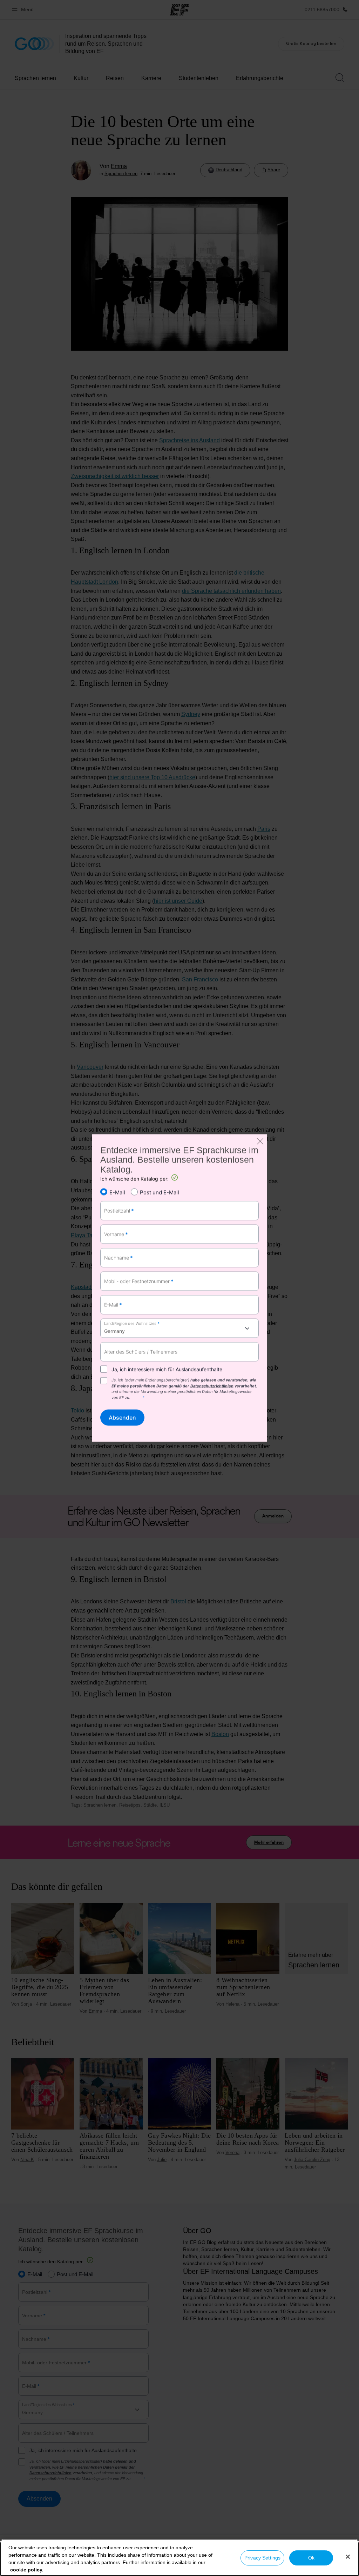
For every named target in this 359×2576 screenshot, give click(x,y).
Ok (311, 2558)
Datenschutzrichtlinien (212, 1386)
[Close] (348, 2557)
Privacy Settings (262, 2558)
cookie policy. (27, 2570)
